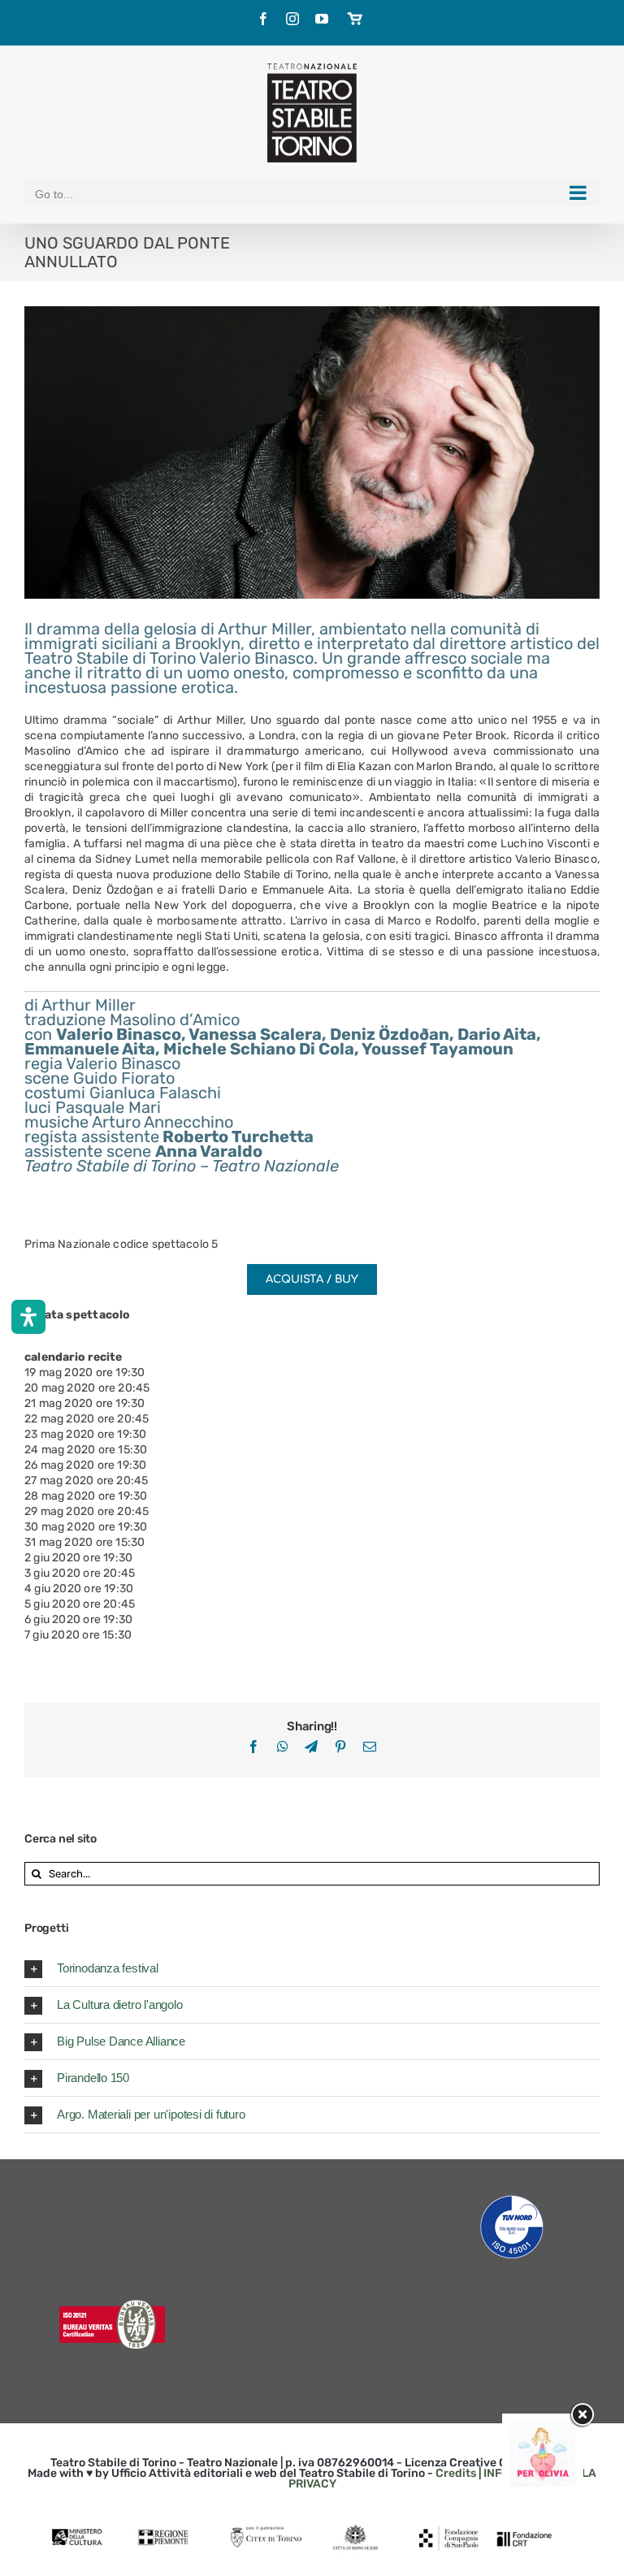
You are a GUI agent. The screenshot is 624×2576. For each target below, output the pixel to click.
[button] (312, 1968)
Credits (456, 2473)
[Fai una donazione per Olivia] (543, 2429)
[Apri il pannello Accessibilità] (28, 1317)
